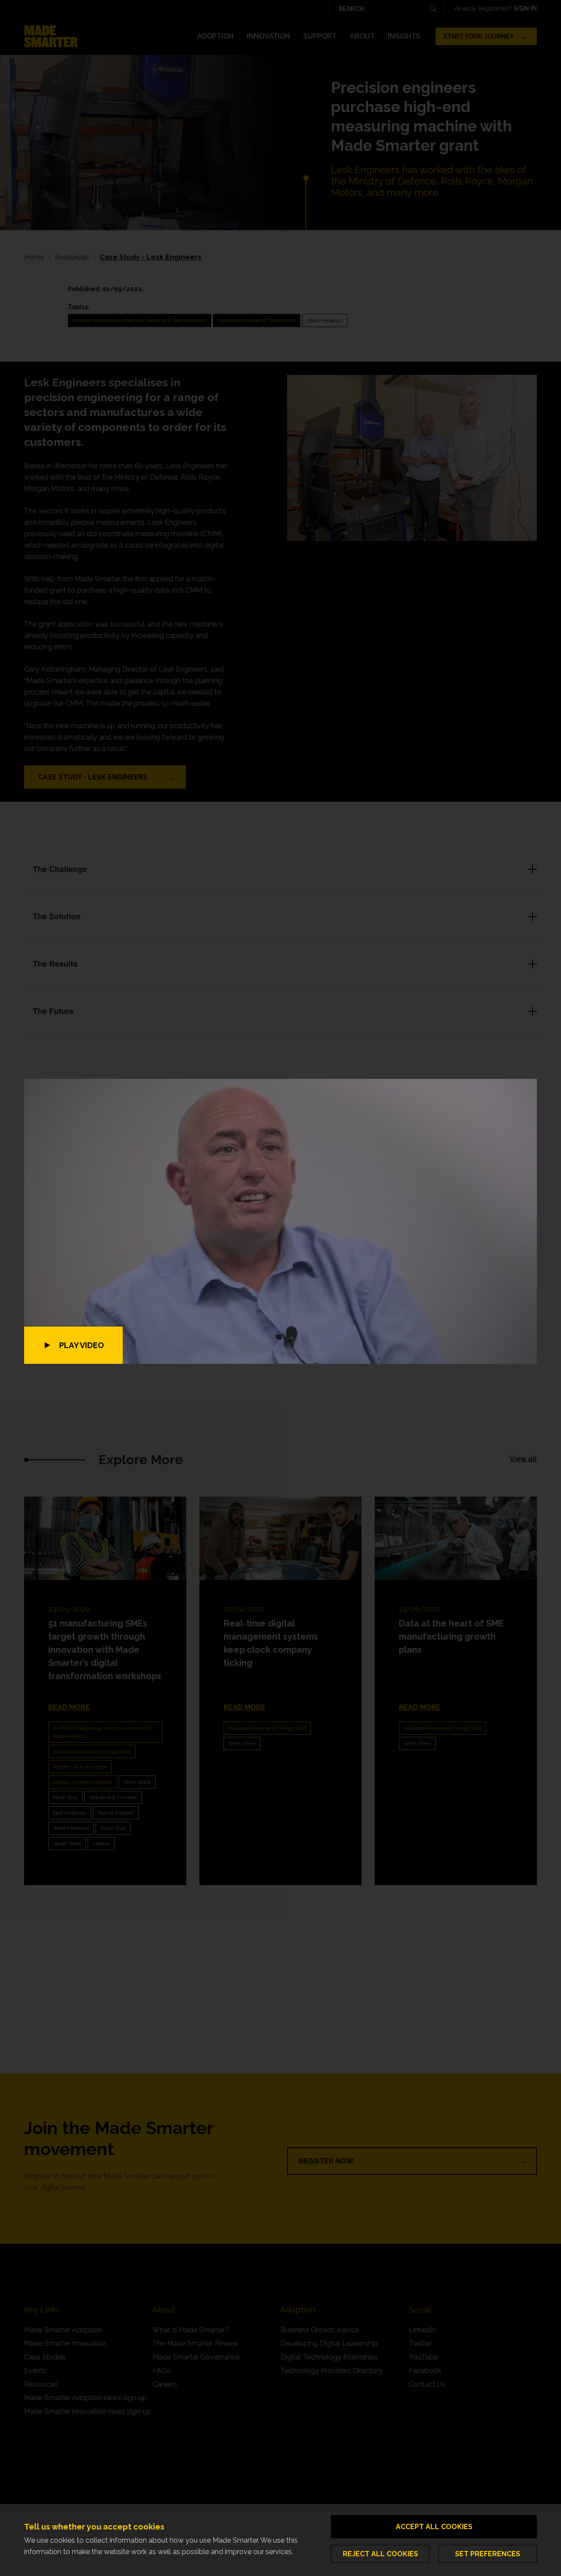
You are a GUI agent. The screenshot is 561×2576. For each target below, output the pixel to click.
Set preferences (488, 2554)
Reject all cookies (380, 2554)
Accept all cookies (434, 2527)
